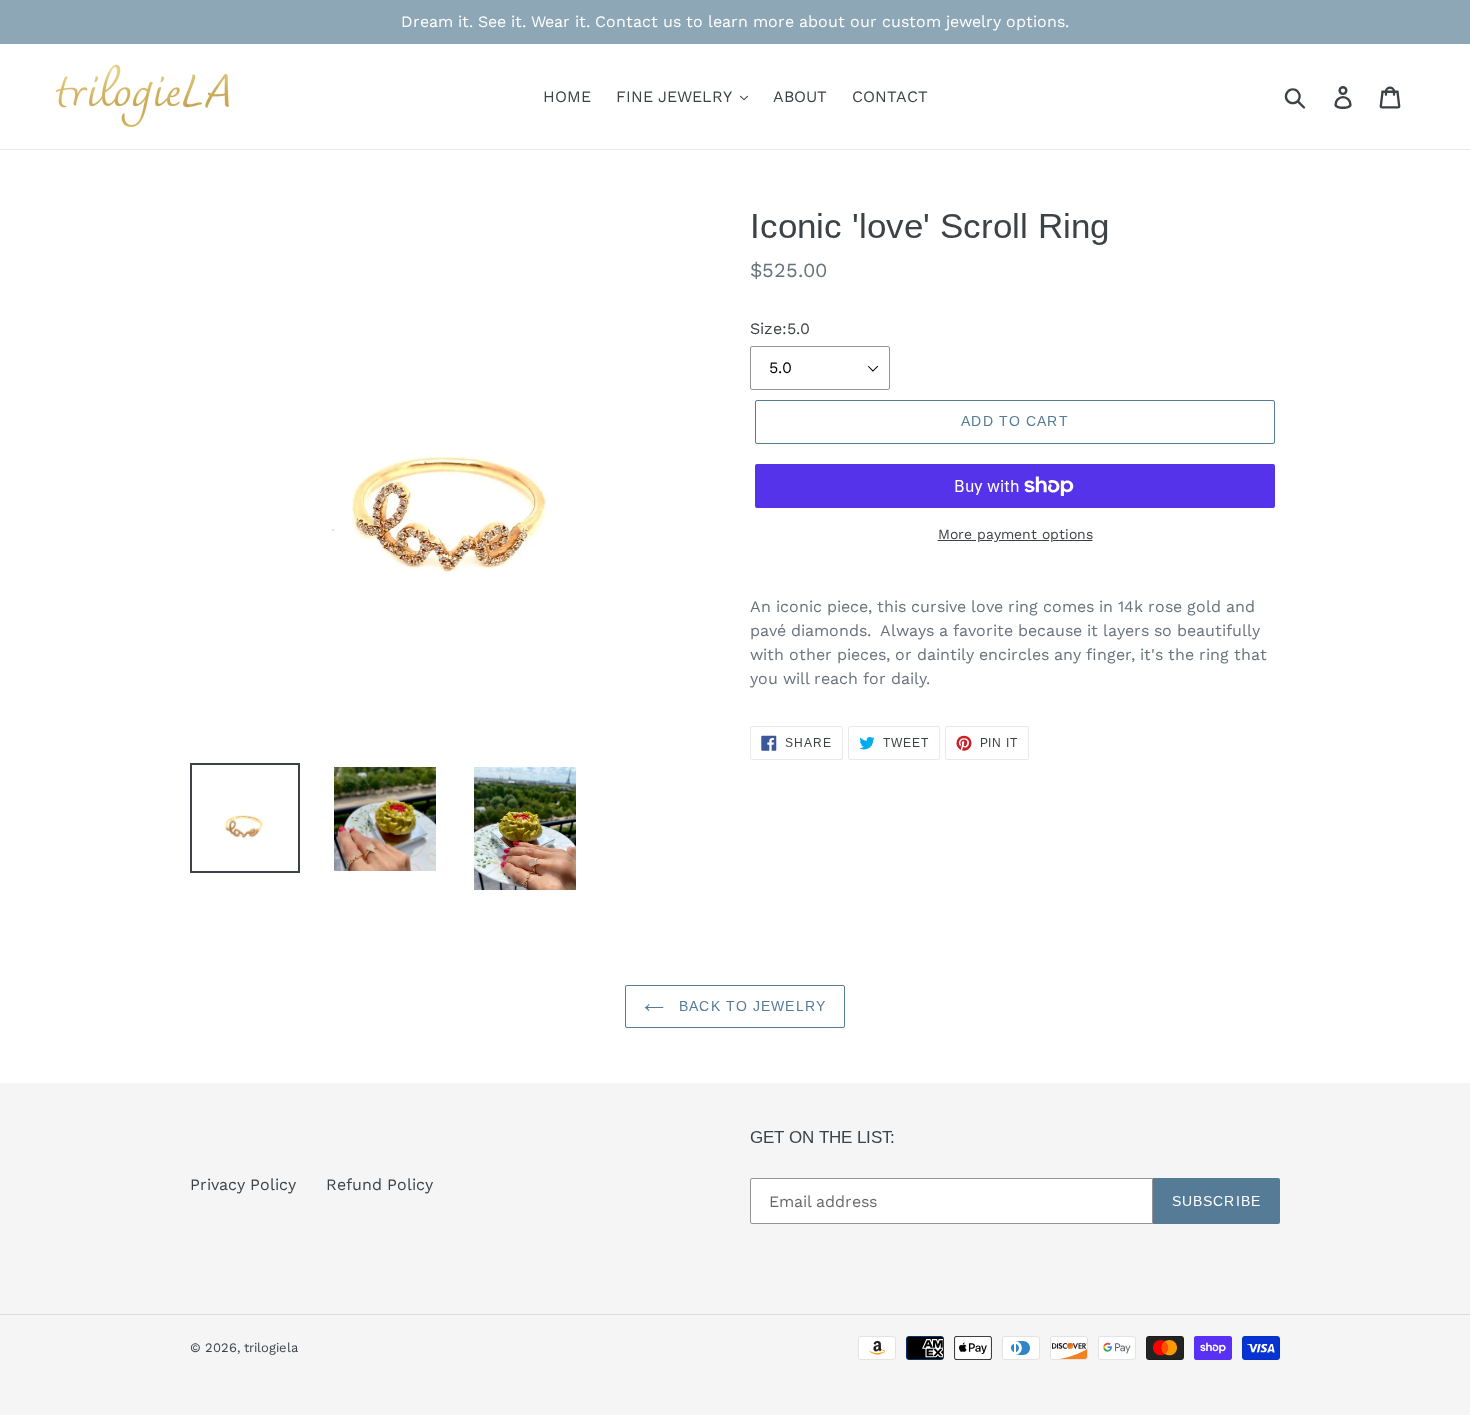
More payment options (1015, 534)
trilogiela (271, 1347)
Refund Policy (379, 1184)
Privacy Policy (243, 1184)
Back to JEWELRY (750, 1006)
